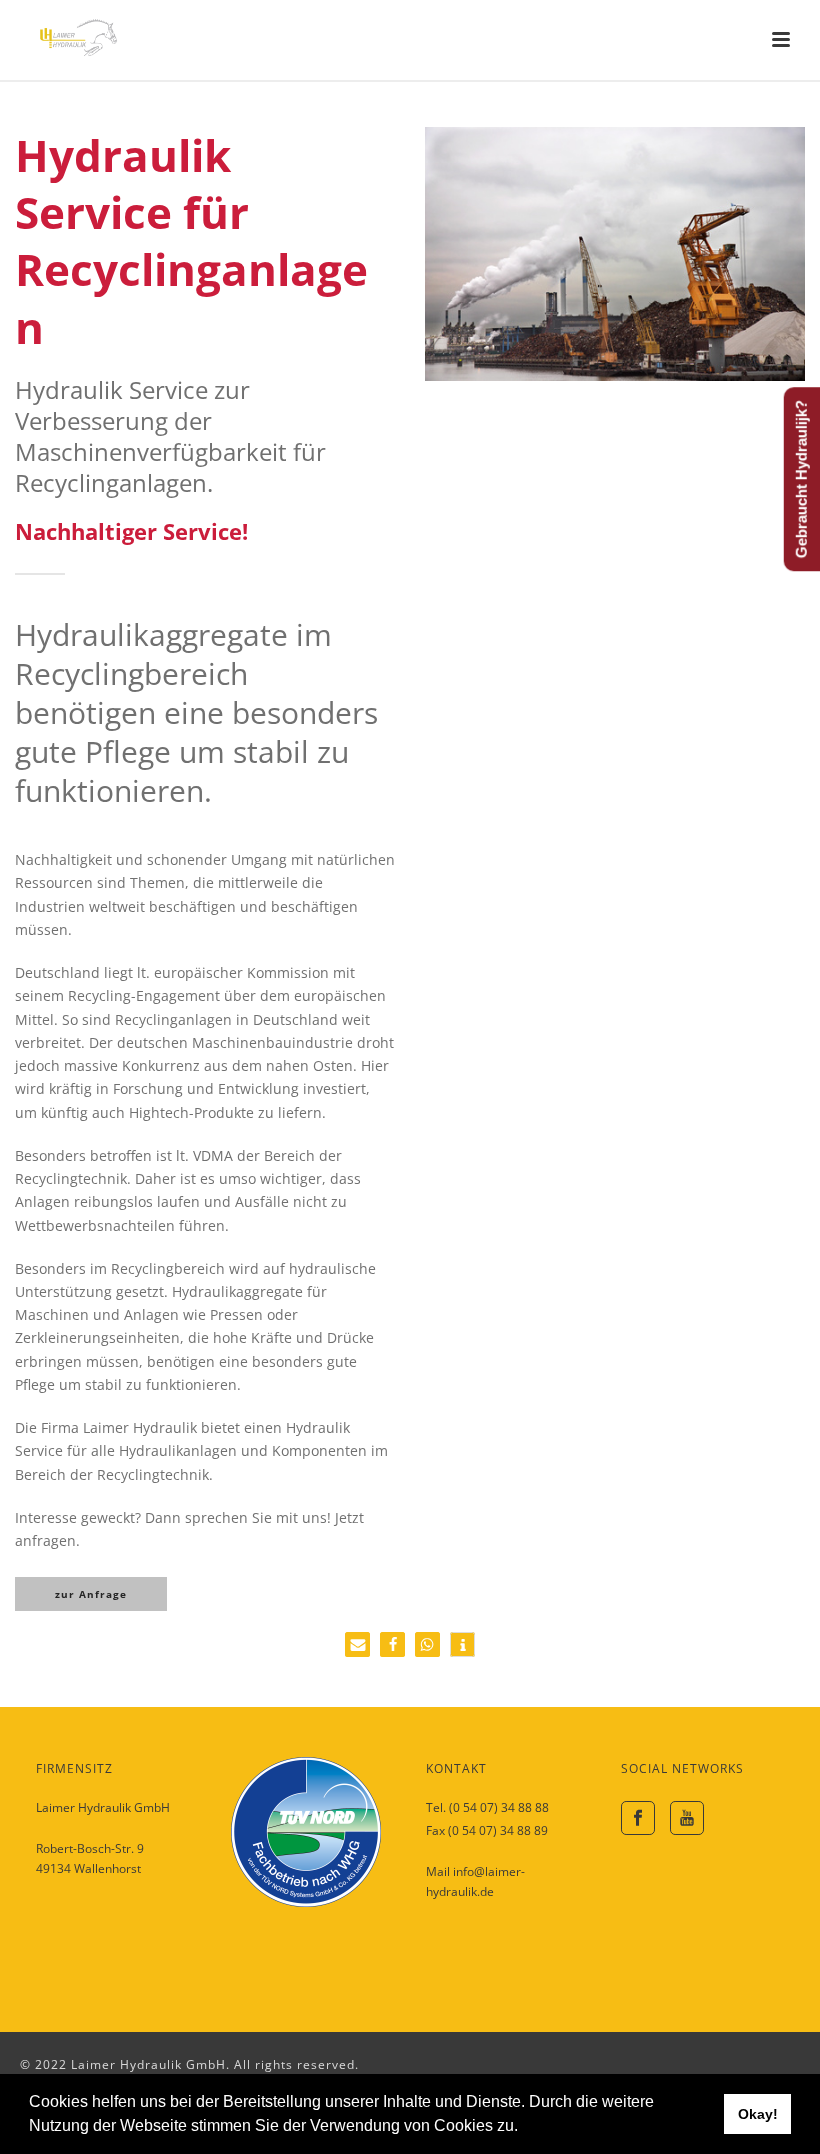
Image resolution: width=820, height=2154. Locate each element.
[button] (525, 2128)
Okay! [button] (758, 2114)
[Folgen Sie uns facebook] (638, 1818)
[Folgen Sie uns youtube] (687, 1818)
